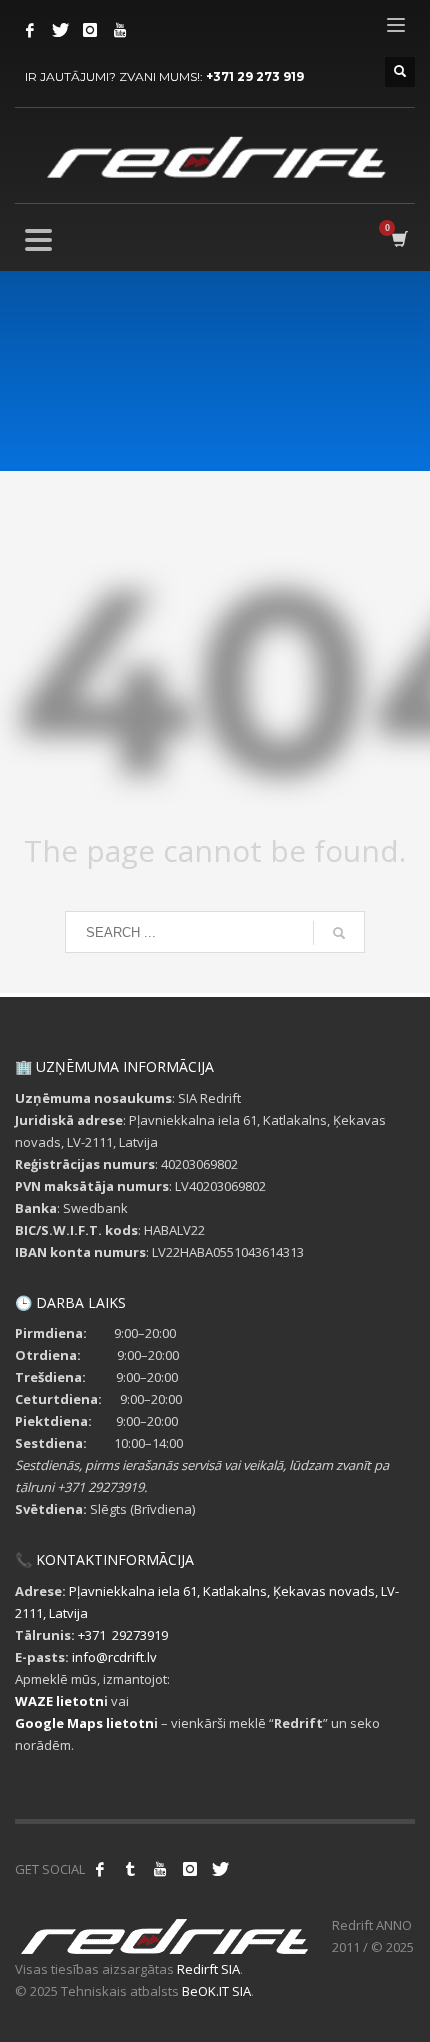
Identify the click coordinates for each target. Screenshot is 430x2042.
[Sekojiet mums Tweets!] (220, 1869)
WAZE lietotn (59, 1701)
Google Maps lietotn (84, 1723)
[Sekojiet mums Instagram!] (190, 1869)
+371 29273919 (123, 1635)
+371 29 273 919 (255, 76)
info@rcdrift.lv (114, 1657)
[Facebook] (30, 30)
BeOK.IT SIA (216, 1991)
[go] (339, 933)
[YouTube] (120, 30)
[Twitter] (60, 30)
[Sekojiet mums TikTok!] (130, 1869)
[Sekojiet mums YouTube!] (160, 1869)
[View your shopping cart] (398, 239)
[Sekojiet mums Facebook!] (100, 1869)
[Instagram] (90, 30)
